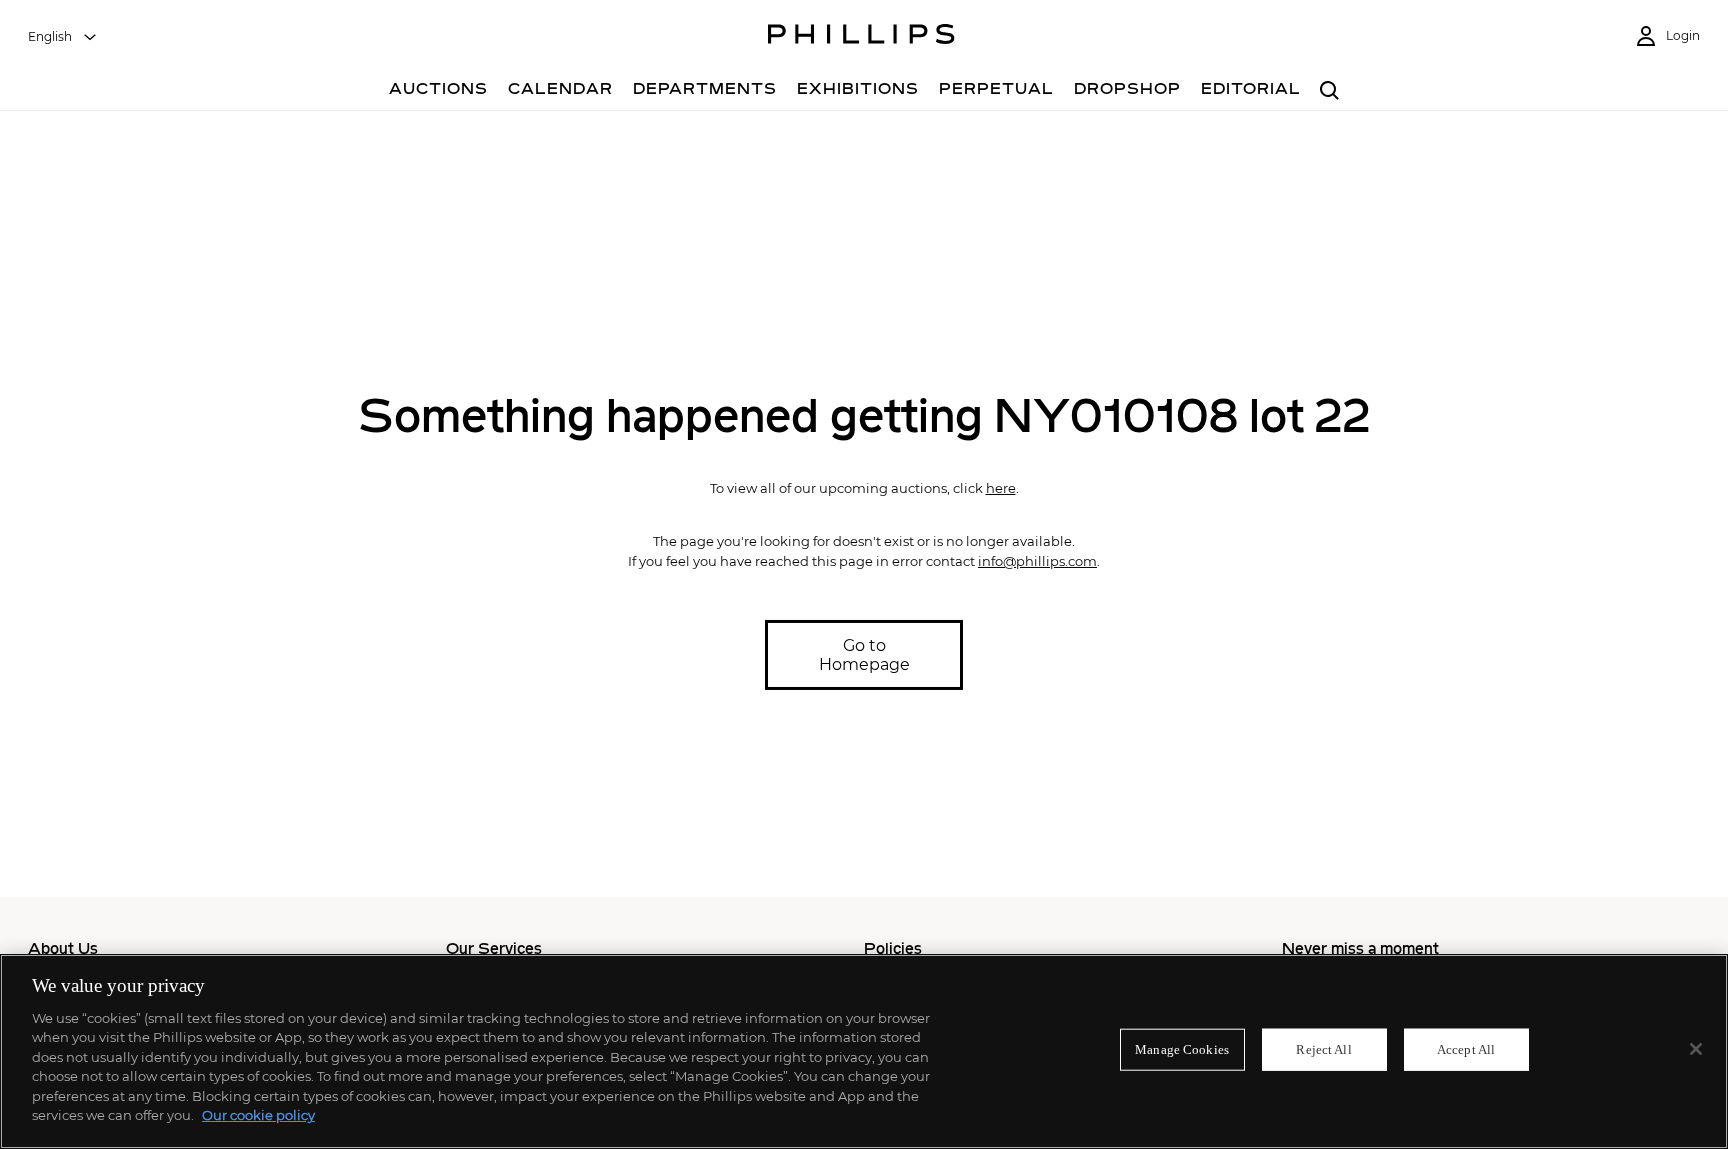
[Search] (1329, 91)
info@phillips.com (1037, 561)
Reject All (1323, 1049)
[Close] (1696, 1049)
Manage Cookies (1182, 1049)
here (1001, 488)
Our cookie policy (258, 1115)
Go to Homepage (864, 655)
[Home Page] (861, 37)
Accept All (1466, 1049)
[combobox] (63, 37)
